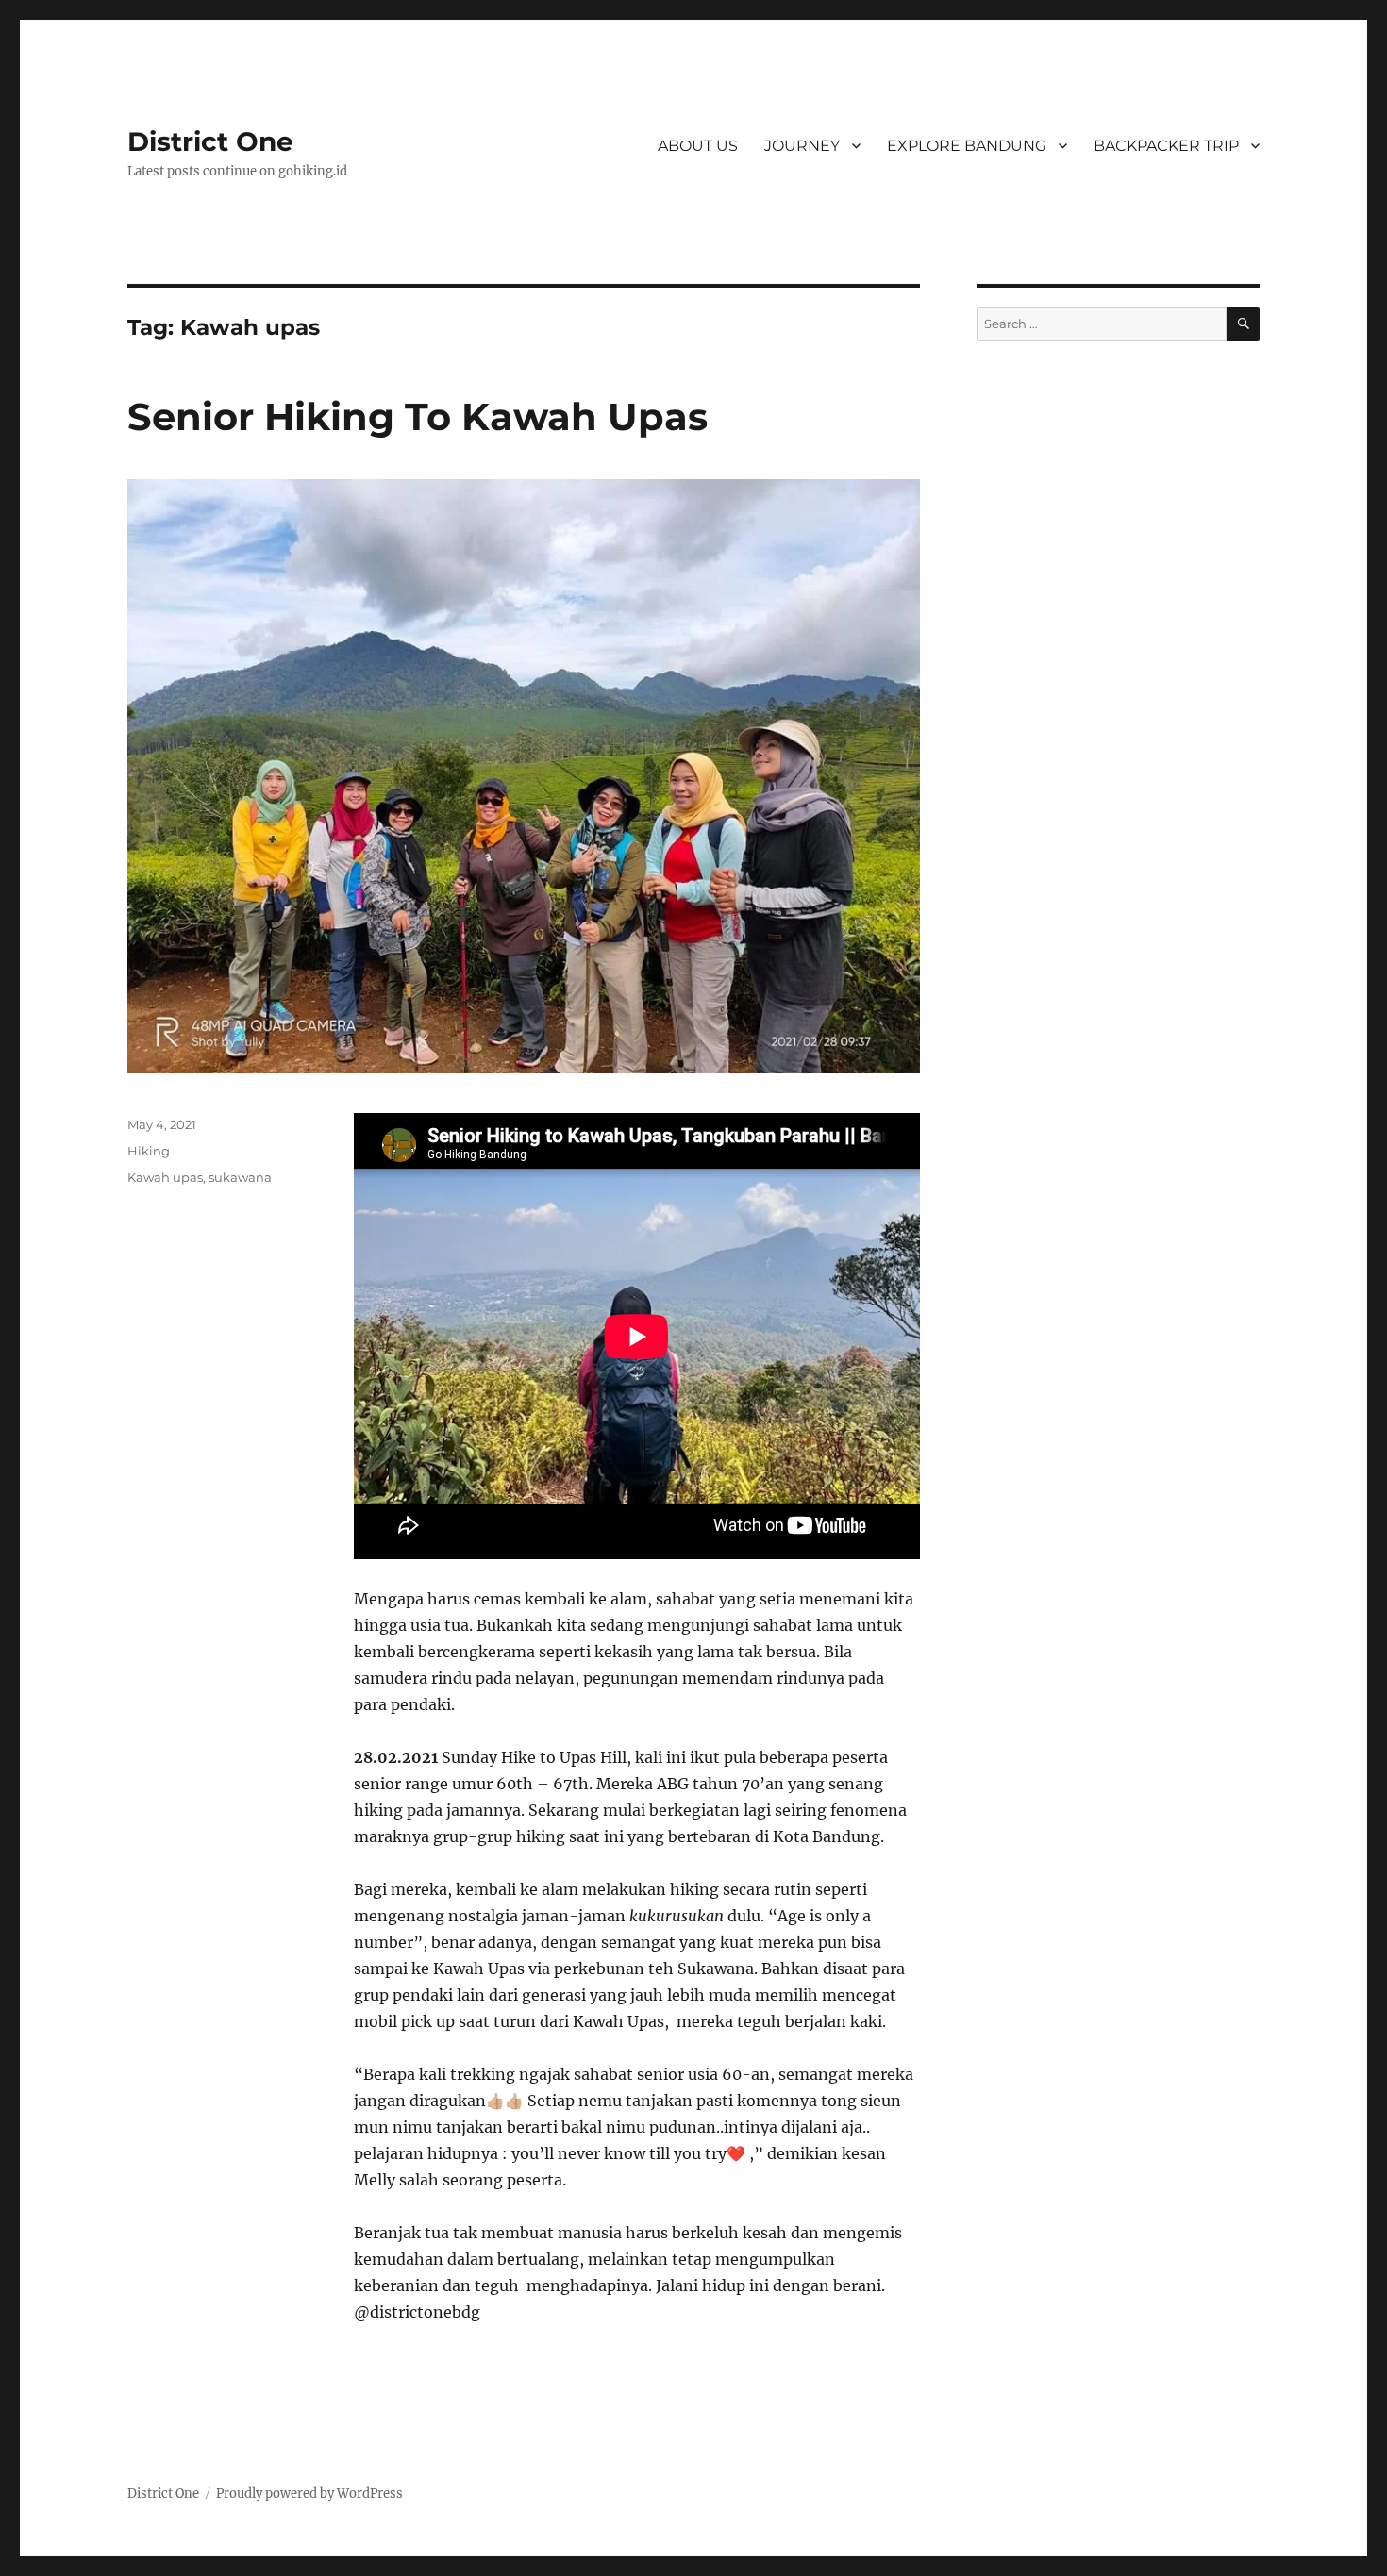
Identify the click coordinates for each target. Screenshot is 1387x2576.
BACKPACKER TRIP (1166, 146)
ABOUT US (698, 146)
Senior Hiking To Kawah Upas (418, 416)
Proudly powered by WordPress (309, 2493)
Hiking (149, 1151)
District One (210, 141)
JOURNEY (802, 146)
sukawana (240, 1177)
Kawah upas (165, 1177)
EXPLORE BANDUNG (967, 146)
